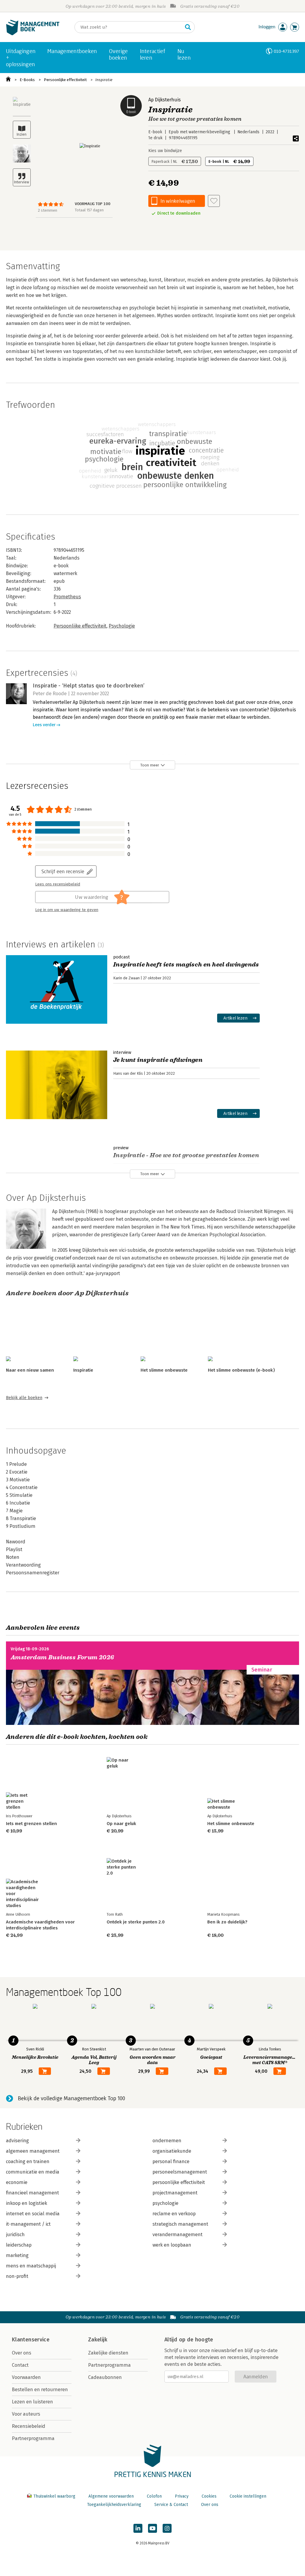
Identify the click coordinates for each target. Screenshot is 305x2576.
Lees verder (44, 725)
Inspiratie (104, 80)
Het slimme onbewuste (164, 1370)
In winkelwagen (178, 201)
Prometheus (67, 597)
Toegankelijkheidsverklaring (114, 2505)
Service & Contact (171, 2505)
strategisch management (180, 2224)
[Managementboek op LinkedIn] (138, 2528)
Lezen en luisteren (32, 2402)
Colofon (154, 2496)
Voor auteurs (26, 2414)
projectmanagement (175, 2193)
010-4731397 (286, 51)
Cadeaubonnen (105, 2377)
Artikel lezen (235, 1018)
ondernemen (167, 2141)
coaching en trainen (28, 2161)
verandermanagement (178, 2235)
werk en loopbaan (172, 2245)
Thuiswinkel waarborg (54, 2496)
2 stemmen (48, 210)
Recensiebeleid (29, 2426)
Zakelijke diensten (108, 2353)
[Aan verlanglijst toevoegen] (214, 201)
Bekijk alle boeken (24, 1398)
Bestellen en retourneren (40, 2390)
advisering (17, 2141)
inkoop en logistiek (27, 2203)
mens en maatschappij (31, 2266)
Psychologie (122, 626)
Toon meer (150, 765)
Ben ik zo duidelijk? (227, 1922)
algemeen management (33, 2151)
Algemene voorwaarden (111, 2496)
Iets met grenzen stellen (31, 1824)
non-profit (17, 2276)
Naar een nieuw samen (30, 1370)
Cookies (209, 2496)
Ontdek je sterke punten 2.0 (136, 1922)
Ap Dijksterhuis (165, 100)
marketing (17, 2255)
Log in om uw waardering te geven (67, 910)
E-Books (27, 80)
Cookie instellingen (248, 2496)
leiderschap (19, 2245)
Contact (20, 2365)
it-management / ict (28, 2224)
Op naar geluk (121, 1824)
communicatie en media (33, 2172)
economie (17, 2182)
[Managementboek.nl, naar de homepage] (33, 34)
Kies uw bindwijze (165, 151)
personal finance (171, 2161)
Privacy (182, 2496)
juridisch (15, 2235)
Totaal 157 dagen (89, 210)
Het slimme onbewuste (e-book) (241, 1370)
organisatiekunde (172, 2151)
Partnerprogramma (33, 2438)
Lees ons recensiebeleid (58, 884)
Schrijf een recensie (63, 871)
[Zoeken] (188, 27)
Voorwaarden (26, 2377)
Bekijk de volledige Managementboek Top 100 (71, 2098)
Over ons (22, 2353)
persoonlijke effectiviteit (179, 2182)
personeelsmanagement (180, 2172)
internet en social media (33, 2214)
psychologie (165, 2203)
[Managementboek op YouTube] (152, 2528)
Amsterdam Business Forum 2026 (63, 1657)
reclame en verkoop (174, 2214)
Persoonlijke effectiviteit (65, 80)
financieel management (32, 2193)
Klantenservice (31, 2340)
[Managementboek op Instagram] (167, 2528)
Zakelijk (98, 2340)
